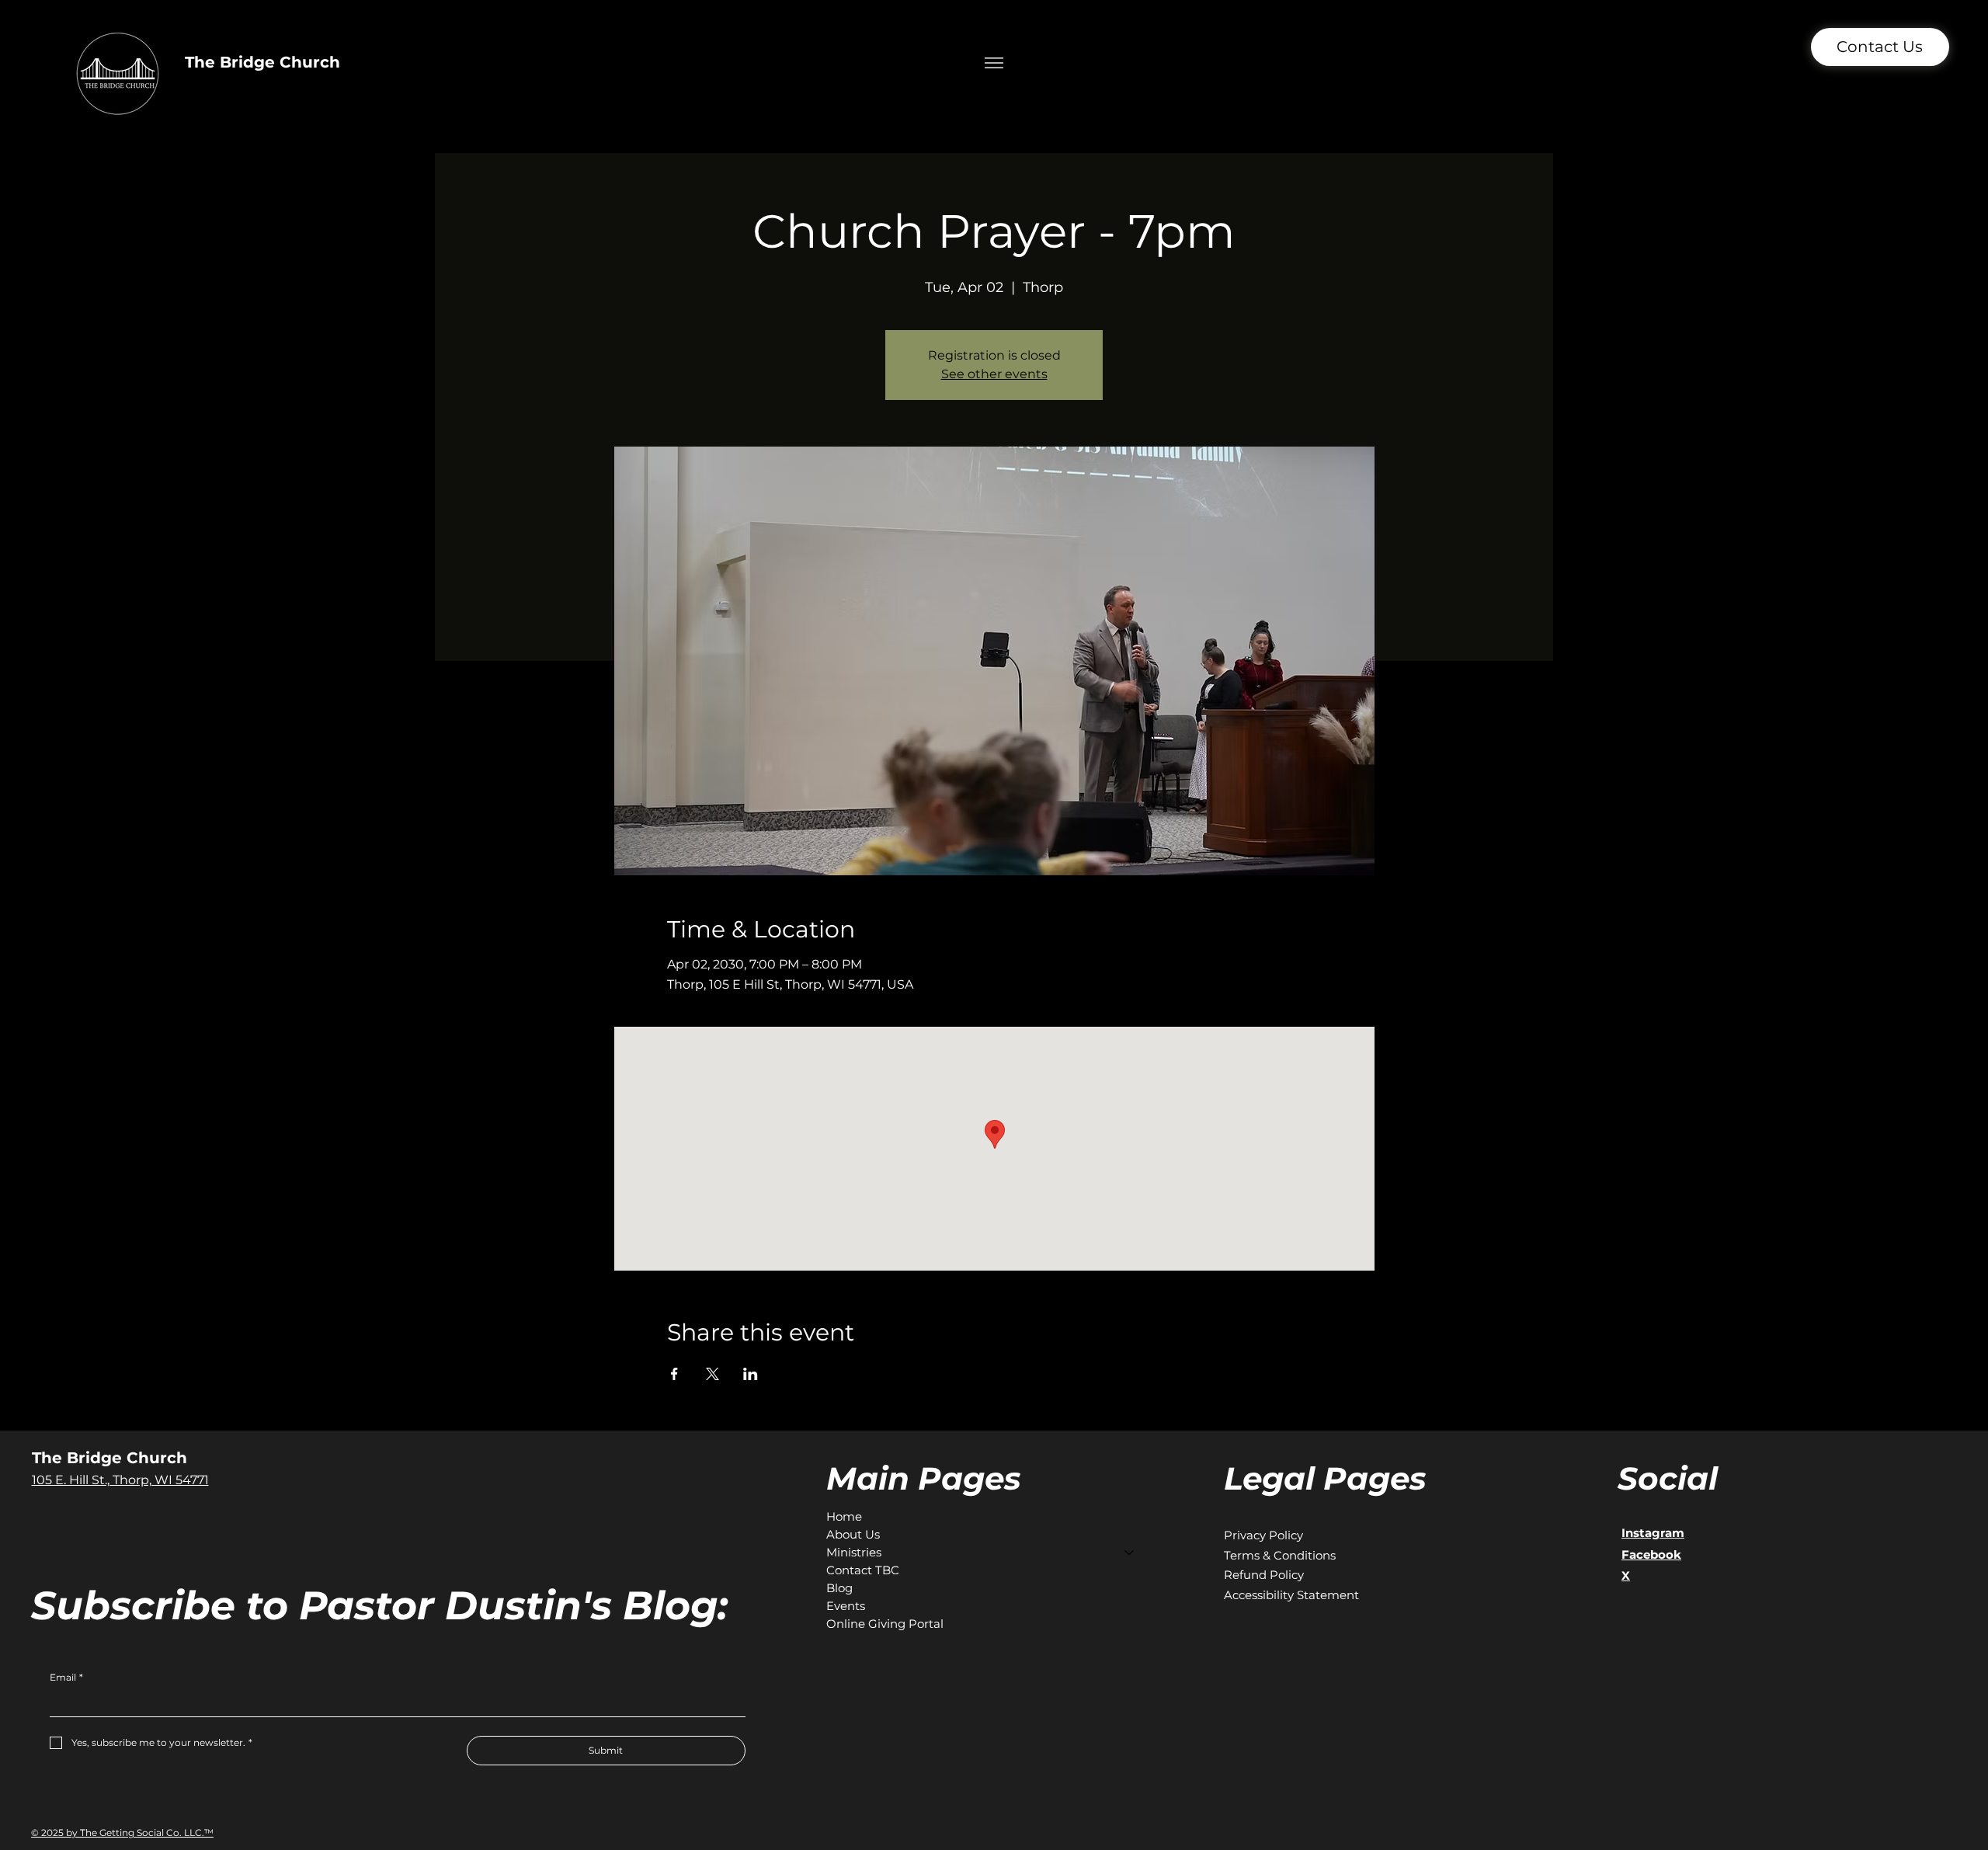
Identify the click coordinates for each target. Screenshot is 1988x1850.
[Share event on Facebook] (674, 1374)
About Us (853, 1534)
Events (846, 1606)
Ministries (854, 1552)
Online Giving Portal (885, 1624)
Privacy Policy (1263, 1535)
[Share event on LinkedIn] (751, 1374)
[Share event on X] (712, 1374)
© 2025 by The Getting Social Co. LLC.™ (122, 1833)
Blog (839, 1588)
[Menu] (994, 63)
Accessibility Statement (1291, 1595)
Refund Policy (1264, 1575)
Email (66, 1677)
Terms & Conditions (1280, 1555)
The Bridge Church (262, 62)
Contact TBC (863, 1570)
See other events (994, 374)
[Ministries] (1130, 1552)
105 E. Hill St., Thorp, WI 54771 (120, 1480)
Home (844, 1516)
